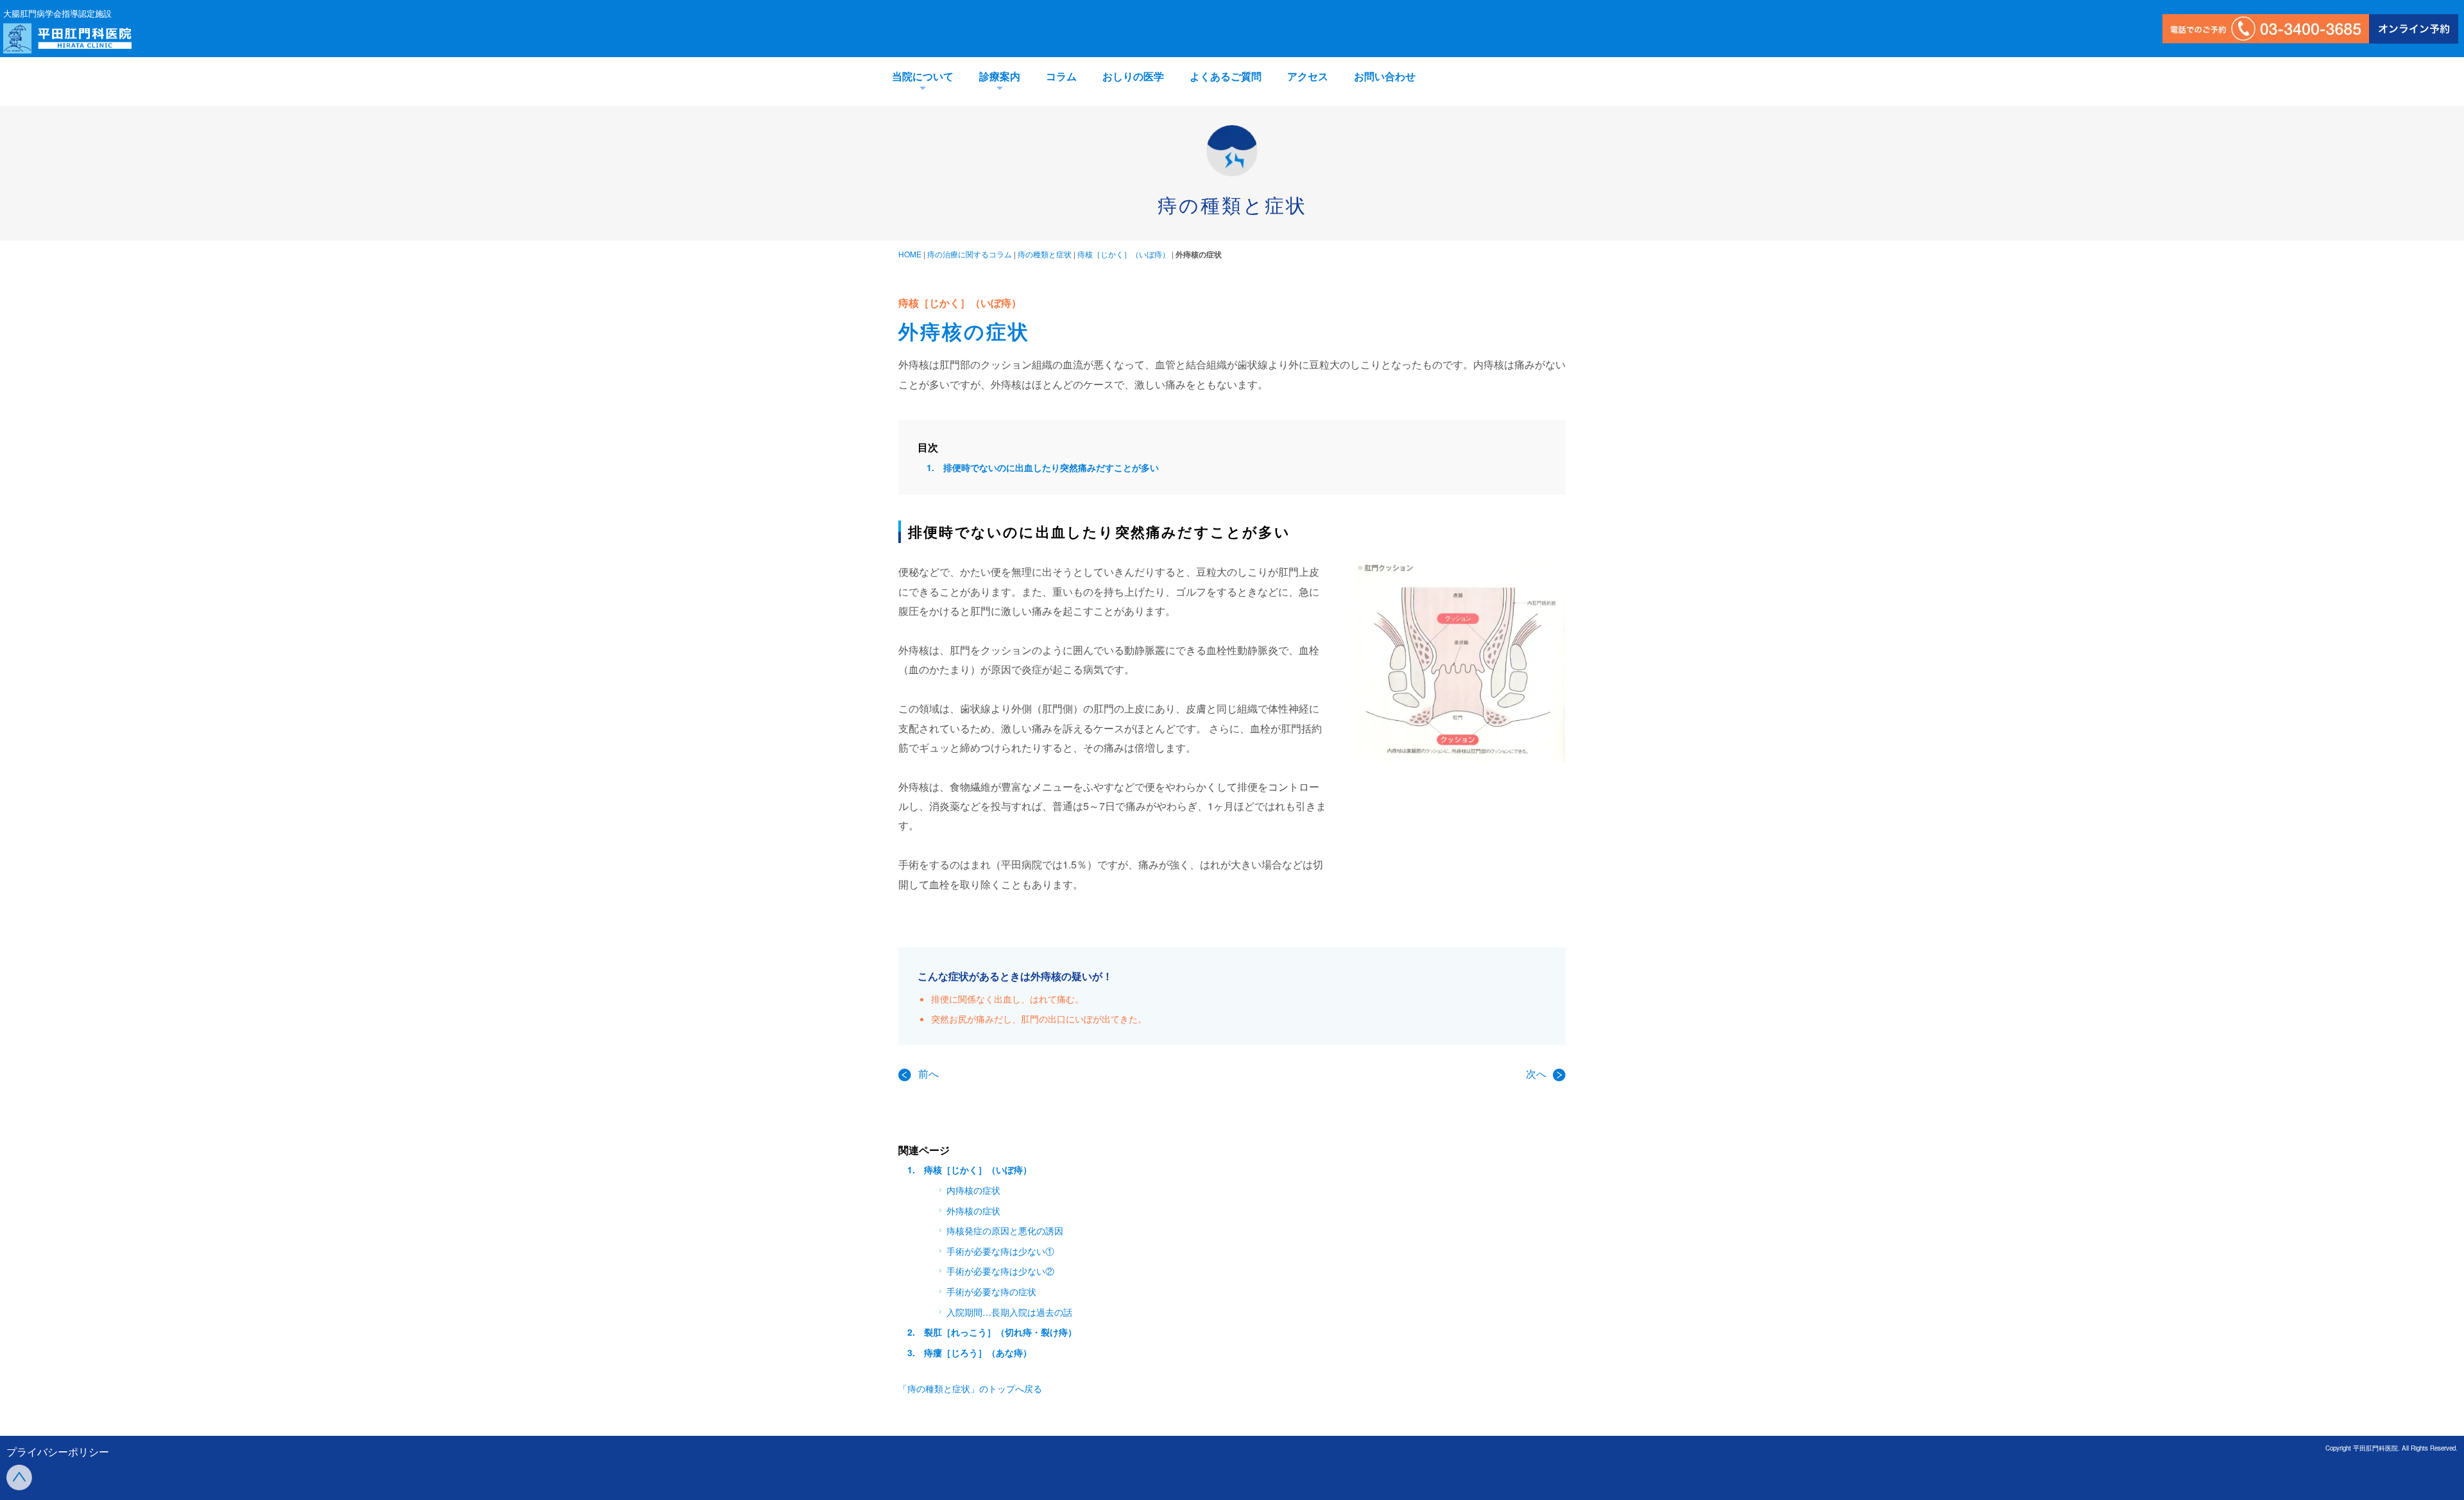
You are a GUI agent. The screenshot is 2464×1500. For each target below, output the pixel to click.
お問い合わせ (1385, 76)
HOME (910, 254)
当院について (923, 76)
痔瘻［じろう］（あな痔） (978, 1352)
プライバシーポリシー (58, 1452)
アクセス (1308, 76)
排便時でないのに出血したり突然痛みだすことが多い (1051, 467)
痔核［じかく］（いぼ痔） (1124, 254)
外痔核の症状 (973, 1211)
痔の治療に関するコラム (970, 254)
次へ (1537, 1073)
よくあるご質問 (1226, 76)
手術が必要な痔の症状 (991, 1291)
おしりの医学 (1133, 76)
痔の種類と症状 (1045, 254)
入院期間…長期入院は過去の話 (1009, 1312)
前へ (928, 1073)
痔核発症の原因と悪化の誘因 (1005, 1230)
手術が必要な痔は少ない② (1000, 1271)
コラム (1061, 76)
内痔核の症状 (973, 1190)
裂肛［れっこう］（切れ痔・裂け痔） (1000, 1332)
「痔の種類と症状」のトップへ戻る (970, 1388)
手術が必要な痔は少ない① (1000, 1251)
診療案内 (1000, 76)
